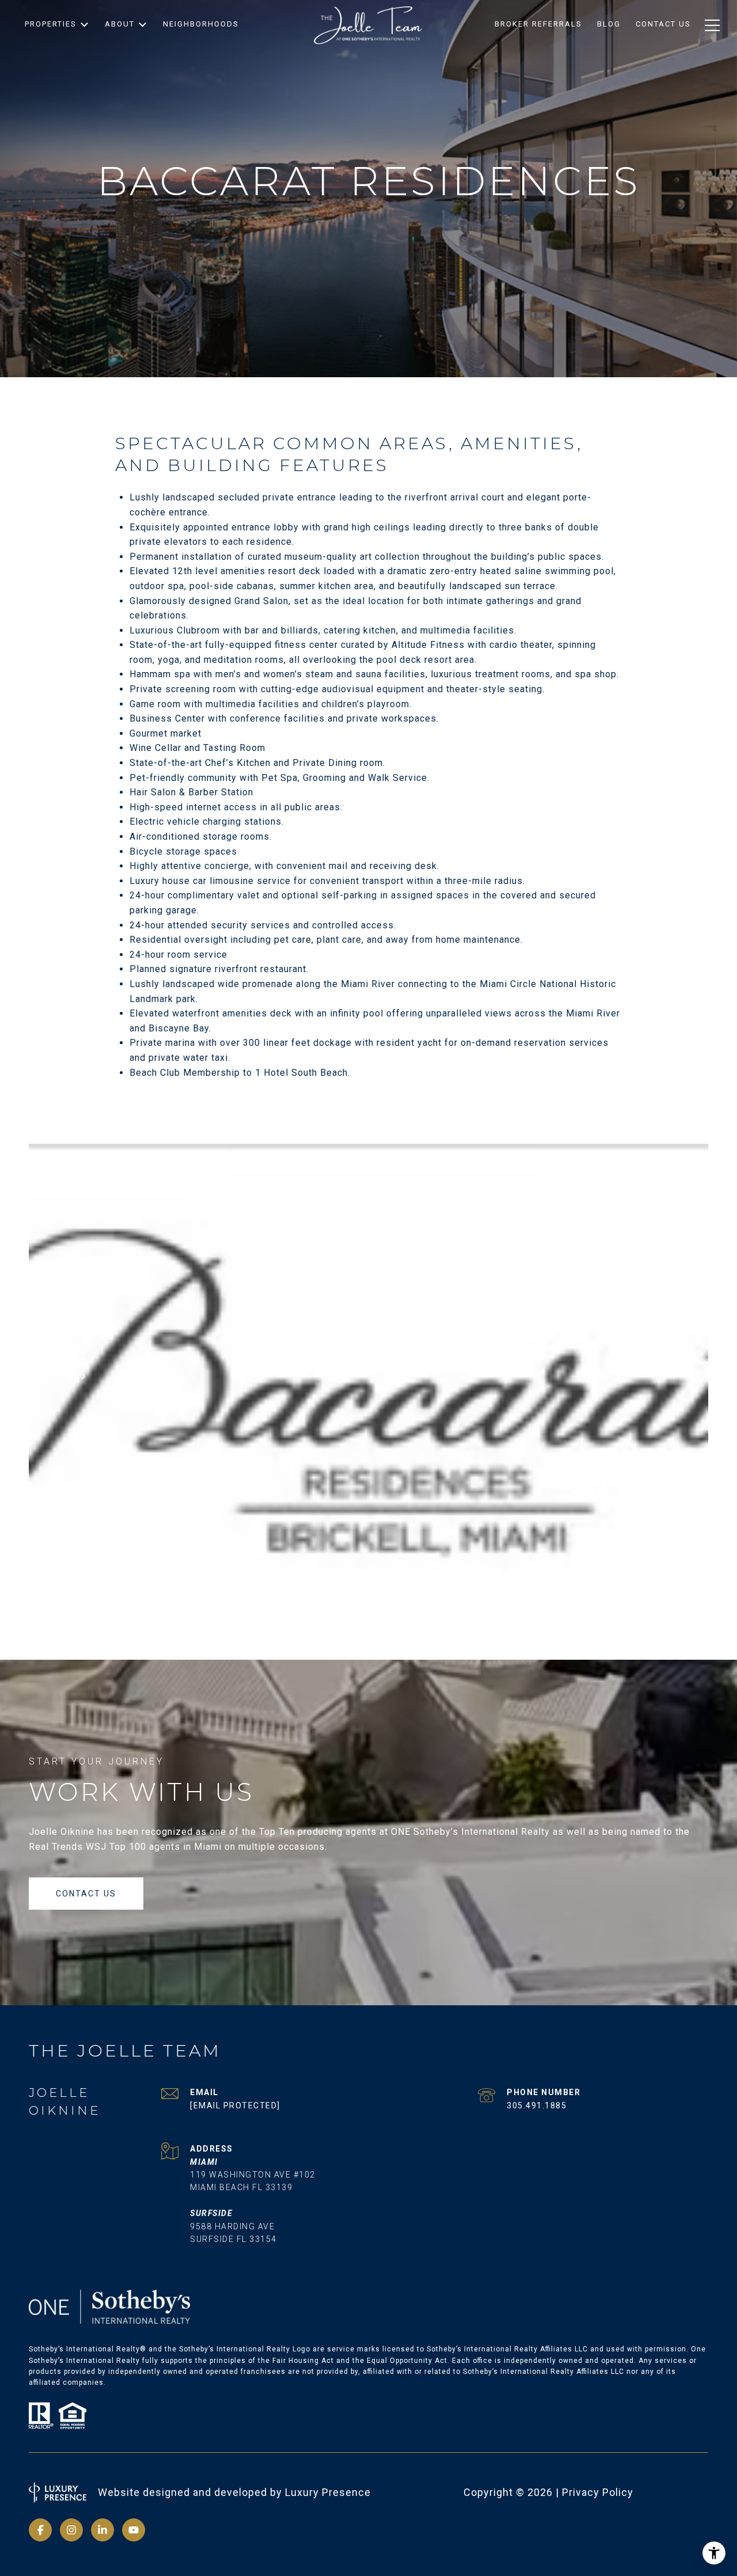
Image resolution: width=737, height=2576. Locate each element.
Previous (72, 1375)
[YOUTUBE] (134, 2530)
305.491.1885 (537, 2105)
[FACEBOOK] (40, 2530)
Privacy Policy (598, 2492)
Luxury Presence (328, 2492)
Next (666, 1375)
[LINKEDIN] (102, 2530)
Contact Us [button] (86, 1894)
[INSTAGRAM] (71, 2530)
